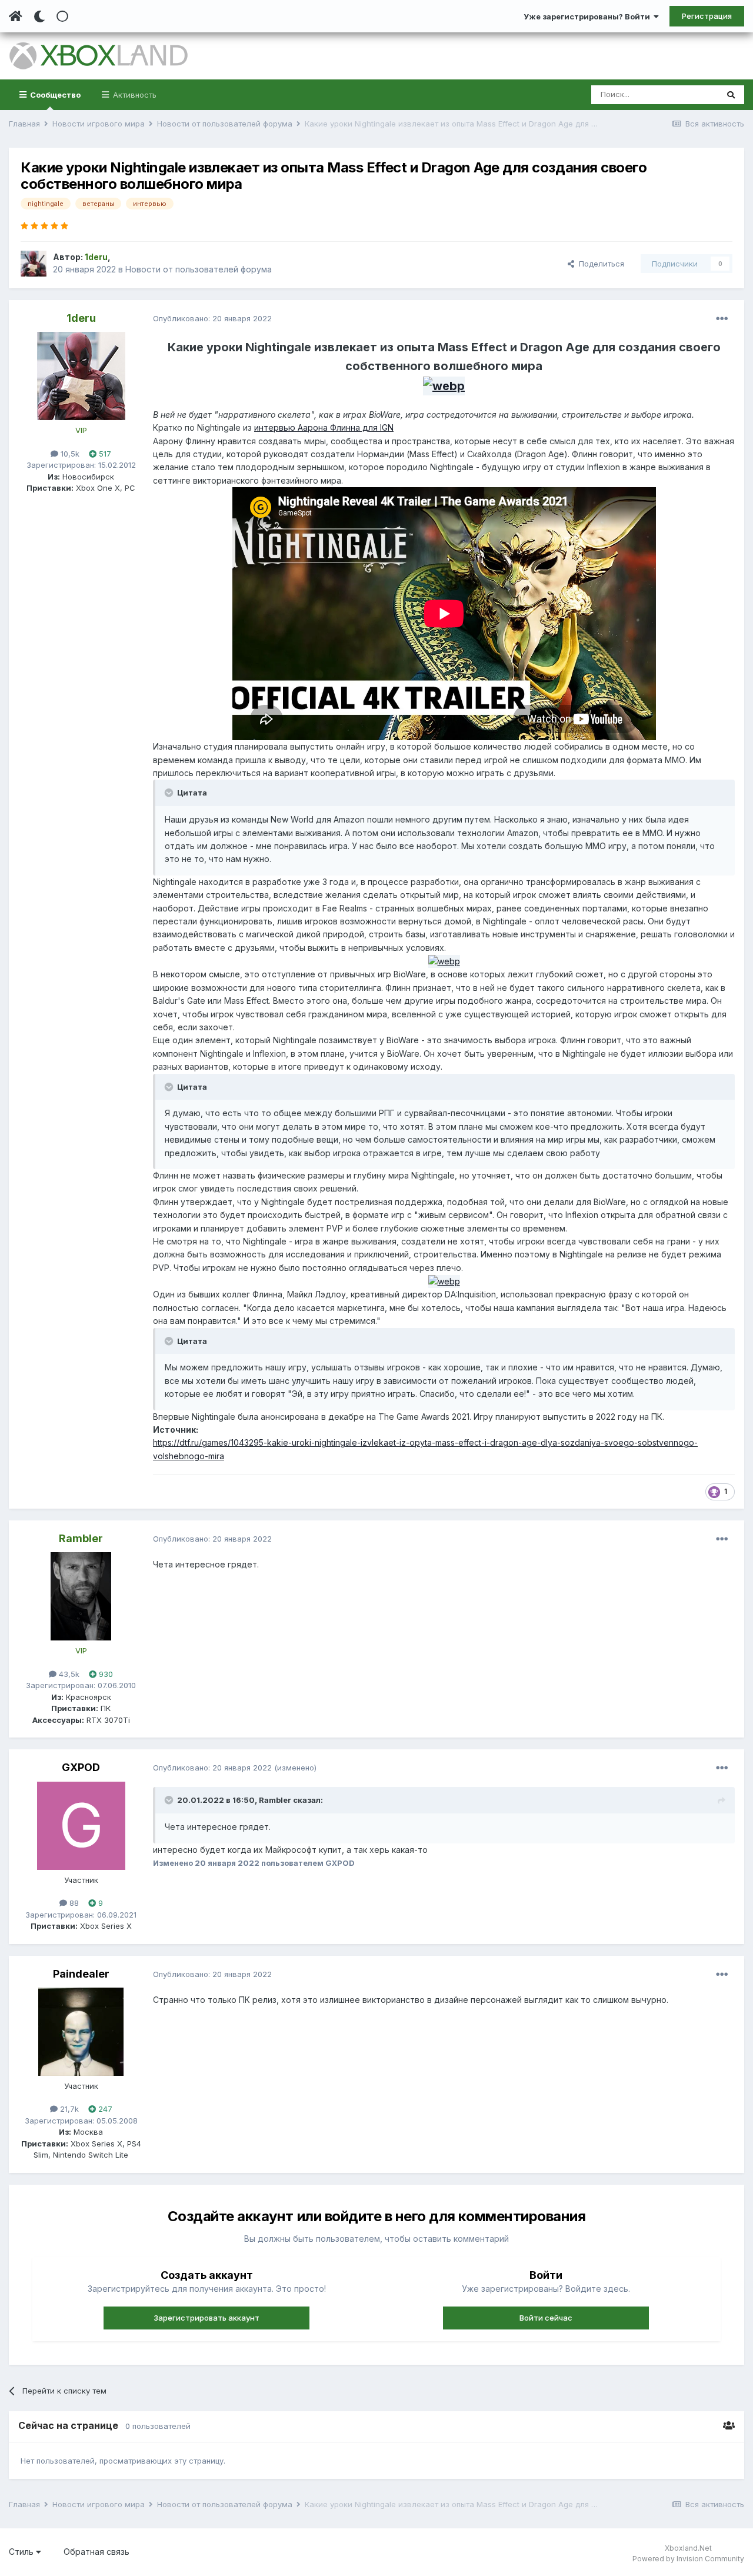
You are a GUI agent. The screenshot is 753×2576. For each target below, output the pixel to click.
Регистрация (707, 16)
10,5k (69, 454)
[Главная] (16, 16)
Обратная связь (96, 2552)
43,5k (68, 1674)
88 (73, 1903)
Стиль (22, 2552)
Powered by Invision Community (688, 2559)
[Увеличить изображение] (444, 385)
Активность (134, 95)
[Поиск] (731, 95)
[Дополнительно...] (722, 319)
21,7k (68, 2109)
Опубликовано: (212, 318)
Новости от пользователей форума (199, 269)
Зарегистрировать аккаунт (206, 2318)
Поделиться (599, 264)
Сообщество (54, 95)
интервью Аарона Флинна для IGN (324, 427)
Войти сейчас (546, 2318)
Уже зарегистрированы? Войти (589, 16)
